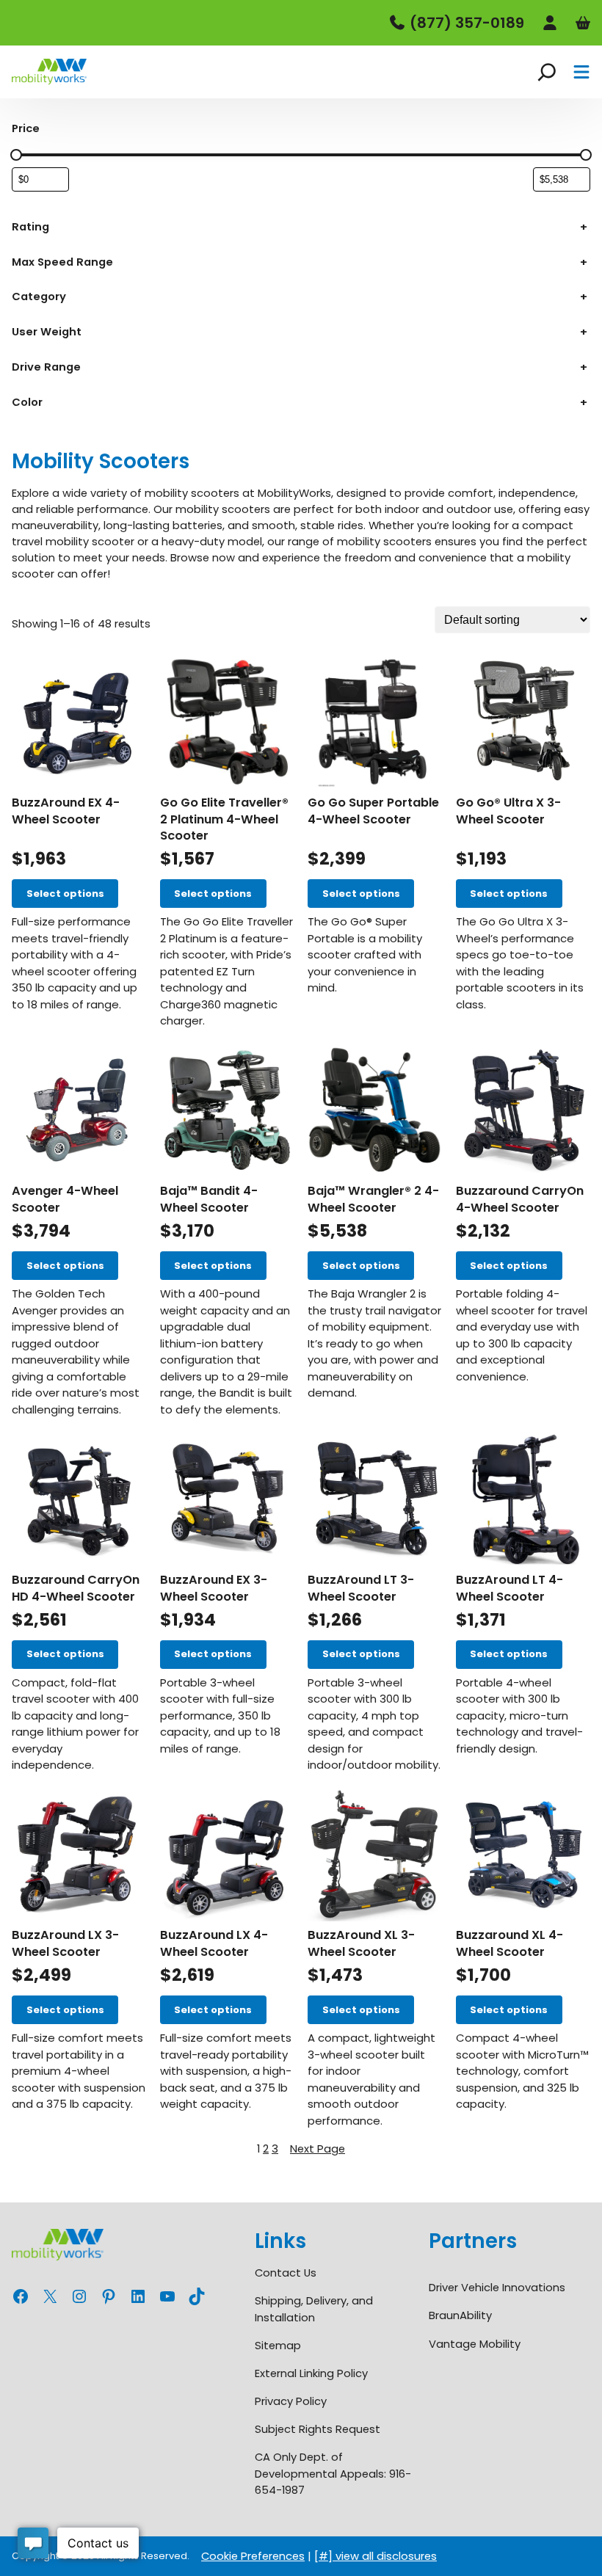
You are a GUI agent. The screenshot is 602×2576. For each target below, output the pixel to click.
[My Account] (550, 23)
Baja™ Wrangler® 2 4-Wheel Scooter (373, 1200)
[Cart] (583, 23)
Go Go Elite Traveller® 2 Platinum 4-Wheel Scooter (224, 820)
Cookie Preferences (253, 2556)
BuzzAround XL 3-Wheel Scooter (361, 1944)
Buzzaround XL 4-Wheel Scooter (509, 1944)
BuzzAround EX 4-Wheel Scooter (66, 811)
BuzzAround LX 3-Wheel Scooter (65, 1944)
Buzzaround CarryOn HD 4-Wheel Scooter (76, 1589)
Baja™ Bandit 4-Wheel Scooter (209, 1200)
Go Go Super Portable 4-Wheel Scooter (373, 811)
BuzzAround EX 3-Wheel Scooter (214, 1589)
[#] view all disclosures (376, 2556)
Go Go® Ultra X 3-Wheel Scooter (508, 811)
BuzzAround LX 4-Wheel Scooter (214, 1944)
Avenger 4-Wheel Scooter (65, 1200)
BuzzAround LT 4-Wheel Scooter (509, 1589)
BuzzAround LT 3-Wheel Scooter (361, 1589)
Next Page (318, 2149)
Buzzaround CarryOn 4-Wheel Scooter (520, 1200)
